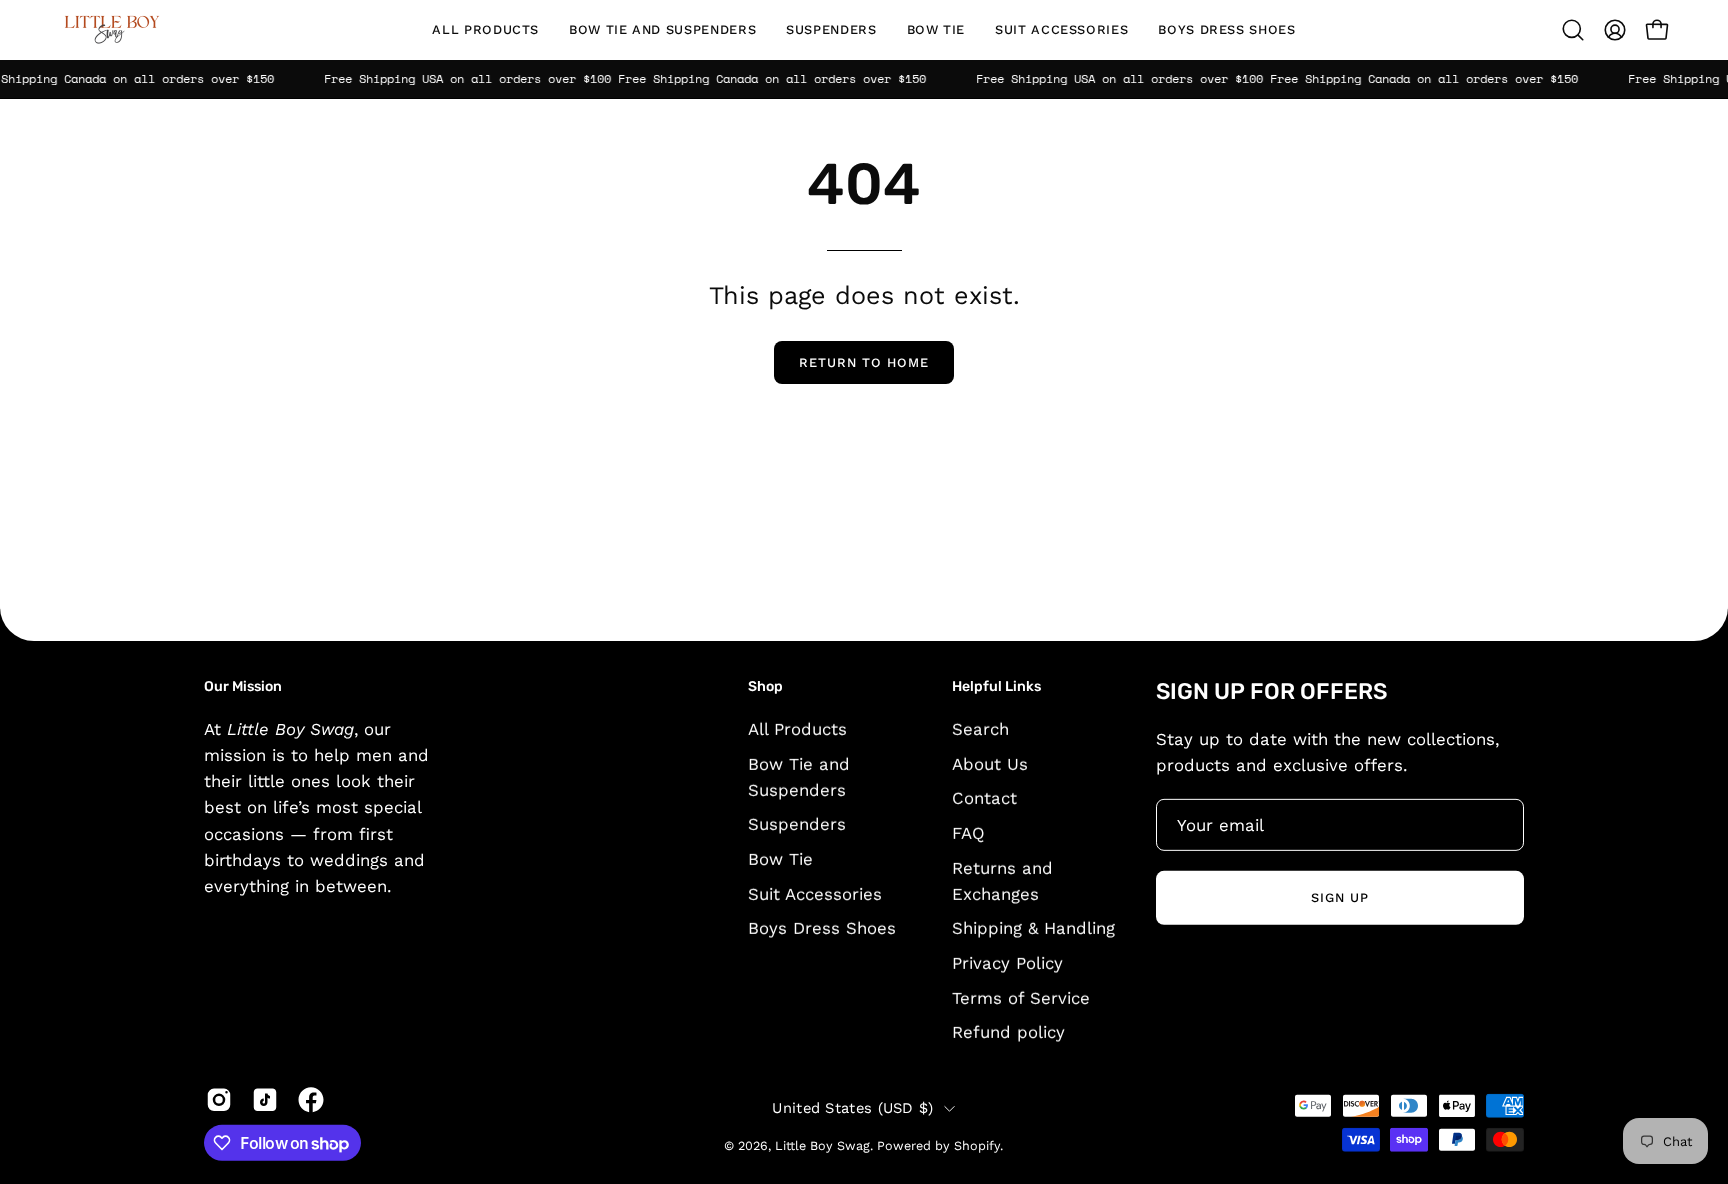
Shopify (977, 1145)
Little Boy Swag (822, 1145)
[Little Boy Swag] (110, 30)
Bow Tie (780, 859)
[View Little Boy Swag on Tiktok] (265, 1100)
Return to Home (863, 362)
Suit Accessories (815, 893)
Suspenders (797, 824)
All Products (797, 728)
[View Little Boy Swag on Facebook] (311, 1100)
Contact (984, 798)
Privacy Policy (1007, 962)
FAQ (968, 832)
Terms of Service (1021, 997)
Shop (765, 686)
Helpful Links (996, 686)
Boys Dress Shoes (822, 928)
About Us (990, 763)
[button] (662, 30)
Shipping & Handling (1033, 928)
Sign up (1340, 897)
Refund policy (1008, 1032)
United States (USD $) (852, 1108)
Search (980, 728)
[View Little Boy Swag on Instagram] (219, 1100)
